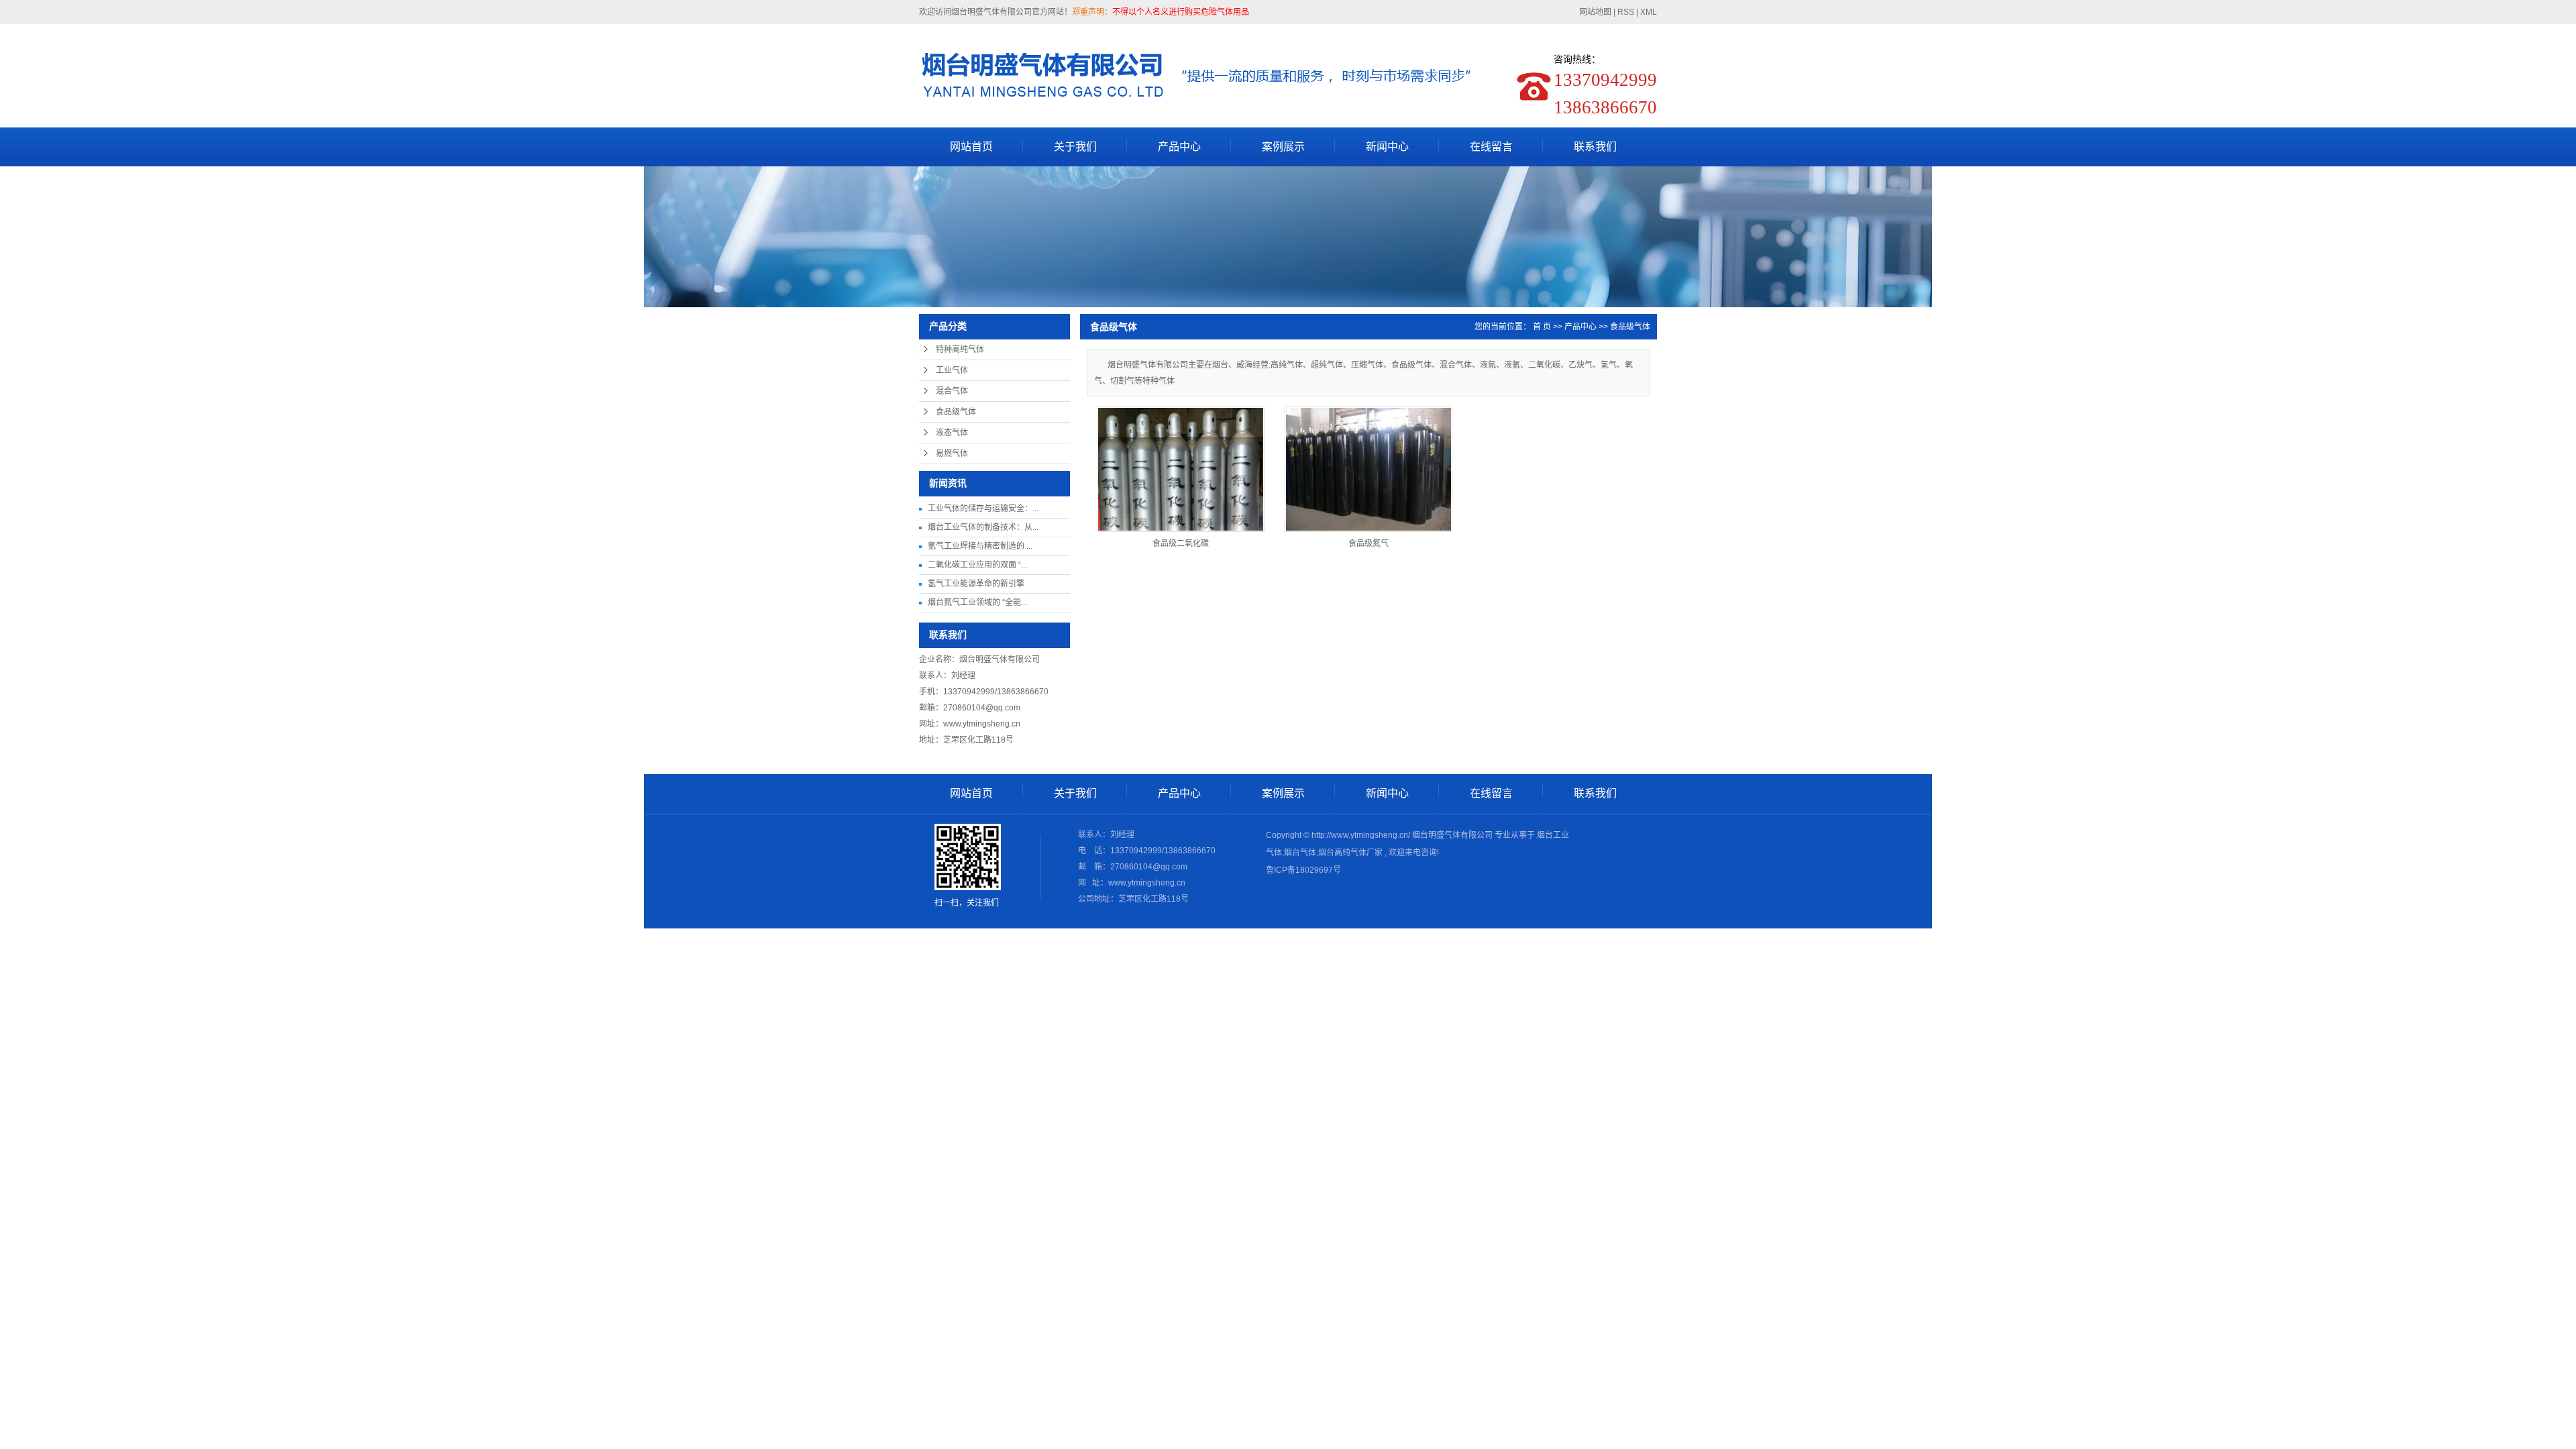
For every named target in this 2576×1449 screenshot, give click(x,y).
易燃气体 (952, 453)
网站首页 (971, 147)
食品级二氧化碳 (1181, 543)
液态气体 (952, 433)
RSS (1626, 12)
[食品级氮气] (1368, 469)
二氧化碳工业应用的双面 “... (977, 565)
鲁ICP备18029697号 (1303, 870)
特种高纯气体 (960, 350)
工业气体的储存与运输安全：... (983, 508)
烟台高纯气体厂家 (1350, 853)
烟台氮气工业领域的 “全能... (977, 602)
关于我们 (1075, 147)
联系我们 (1595, 147)
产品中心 (1179, 147)
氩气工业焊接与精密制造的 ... (980, 546)
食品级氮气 (1368, 543)
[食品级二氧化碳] (1181, 469)
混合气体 (952, 391)
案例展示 (1283, 147)
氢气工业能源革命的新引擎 (976, 584)
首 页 (1542, 327)
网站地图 (1596, 12)
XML (1649, 12)
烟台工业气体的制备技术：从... (983, 527)
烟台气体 (1300, 853)
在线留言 (1491, 147)
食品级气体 (956, 412)
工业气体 (952, 370)
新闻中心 (1387, 147)
